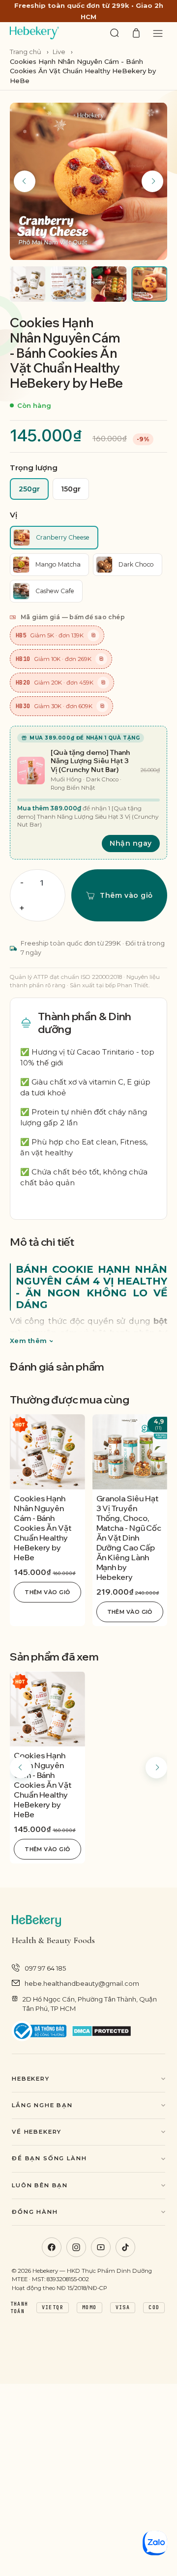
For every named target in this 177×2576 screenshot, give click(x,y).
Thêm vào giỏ (47, 1592)
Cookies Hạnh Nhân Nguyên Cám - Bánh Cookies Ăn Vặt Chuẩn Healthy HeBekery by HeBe (43, 1528)
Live (59, 52)
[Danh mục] (158, 33)
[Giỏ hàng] (136, 33)
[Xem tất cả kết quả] (115, 33)
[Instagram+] (76, 2247)
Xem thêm (28, 1341)
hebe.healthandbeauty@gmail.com (82, 1983)
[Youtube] (101, 2247)
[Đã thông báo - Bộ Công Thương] (39, 2031)
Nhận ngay (131, 843)
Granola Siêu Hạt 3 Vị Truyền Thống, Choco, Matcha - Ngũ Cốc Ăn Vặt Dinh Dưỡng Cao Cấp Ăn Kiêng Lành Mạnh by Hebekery (129, 1538)
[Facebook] (52, 2247)
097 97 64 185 (45, 1968)
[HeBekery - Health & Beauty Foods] (34, 33)
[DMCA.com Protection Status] (102, 2031)
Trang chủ (26, 52)
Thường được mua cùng (70, 1400)
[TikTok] (125, 2247)
